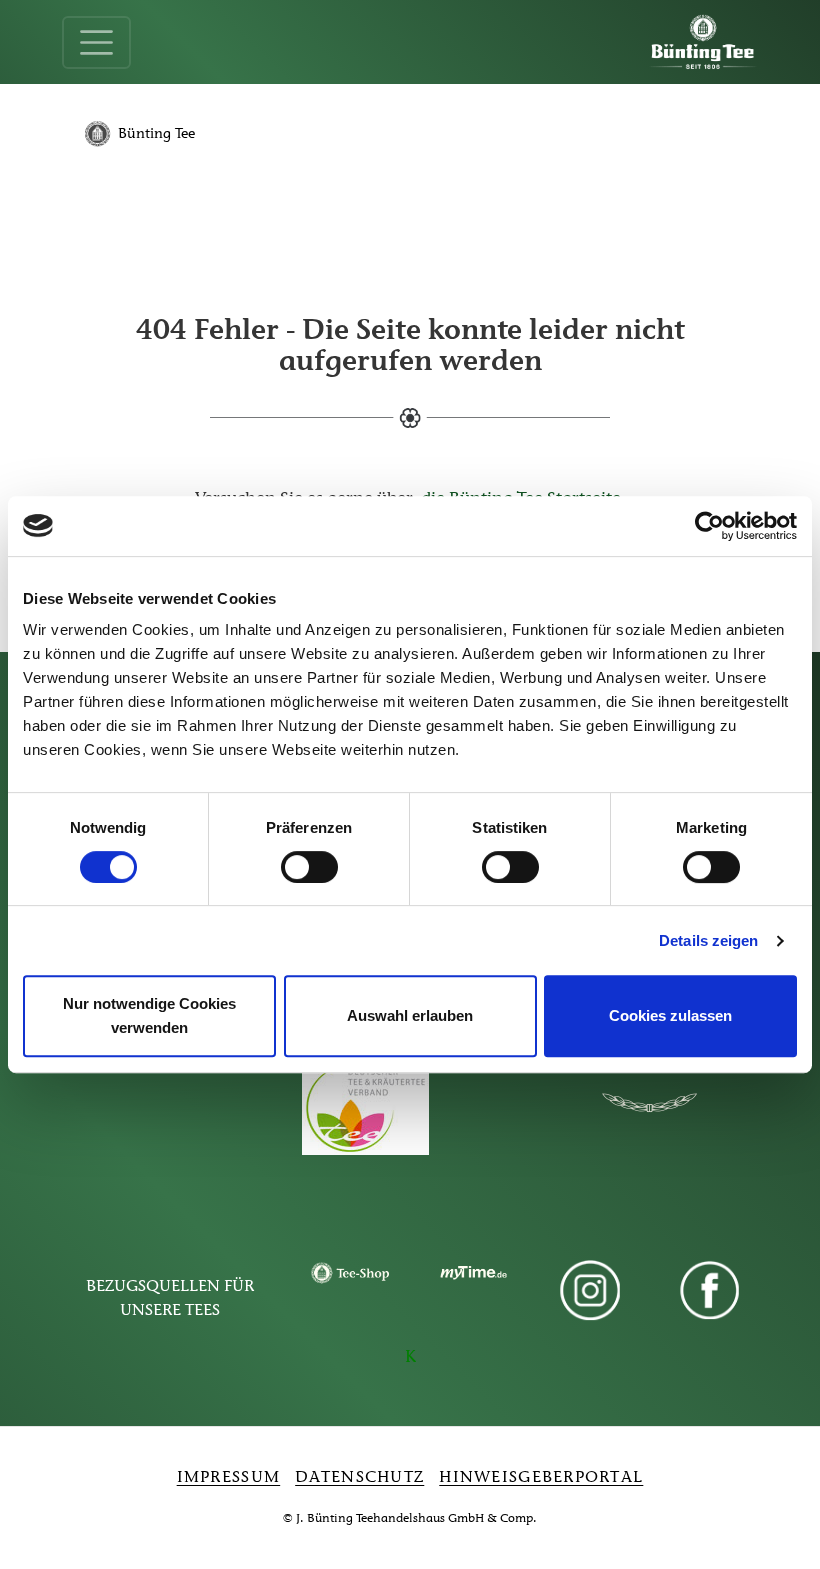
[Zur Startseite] (703, 42)
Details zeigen (708, 940)
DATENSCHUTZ (359, 1478)
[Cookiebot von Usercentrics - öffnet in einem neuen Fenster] (709, 526)
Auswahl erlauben (410, 1015)
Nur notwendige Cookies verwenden (149, 1015)
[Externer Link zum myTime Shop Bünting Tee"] (470, 1273)
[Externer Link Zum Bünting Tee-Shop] (350, 1273)
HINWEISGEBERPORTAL (541, 1478)
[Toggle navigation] (96, 42)
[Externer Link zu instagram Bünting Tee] (590, 1290)
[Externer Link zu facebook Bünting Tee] (710, 1290)
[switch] (309, 867)
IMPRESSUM (229, 1478)
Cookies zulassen (670, 1015)
